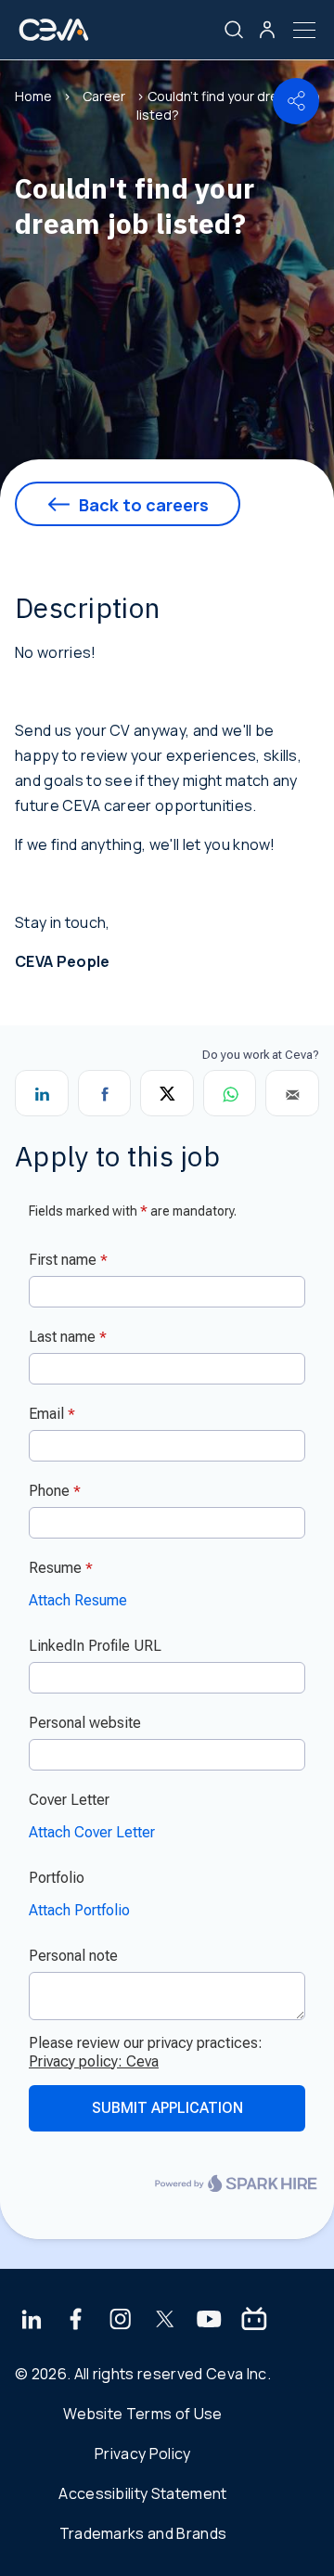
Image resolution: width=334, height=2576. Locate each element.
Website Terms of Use (142, 2414)
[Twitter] (165, 2321)
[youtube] (209, 2321)
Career (104, 96)
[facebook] (76, 2321)
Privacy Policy (142, 2454)
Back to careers (144, 505)
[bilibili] (254, 2321)
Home (33, 96)
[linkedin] (31, 2321)
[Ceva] (54, 37)
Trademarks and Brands (143, 2533)
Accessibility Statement (142, 2493)
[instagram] (121, 2321)
